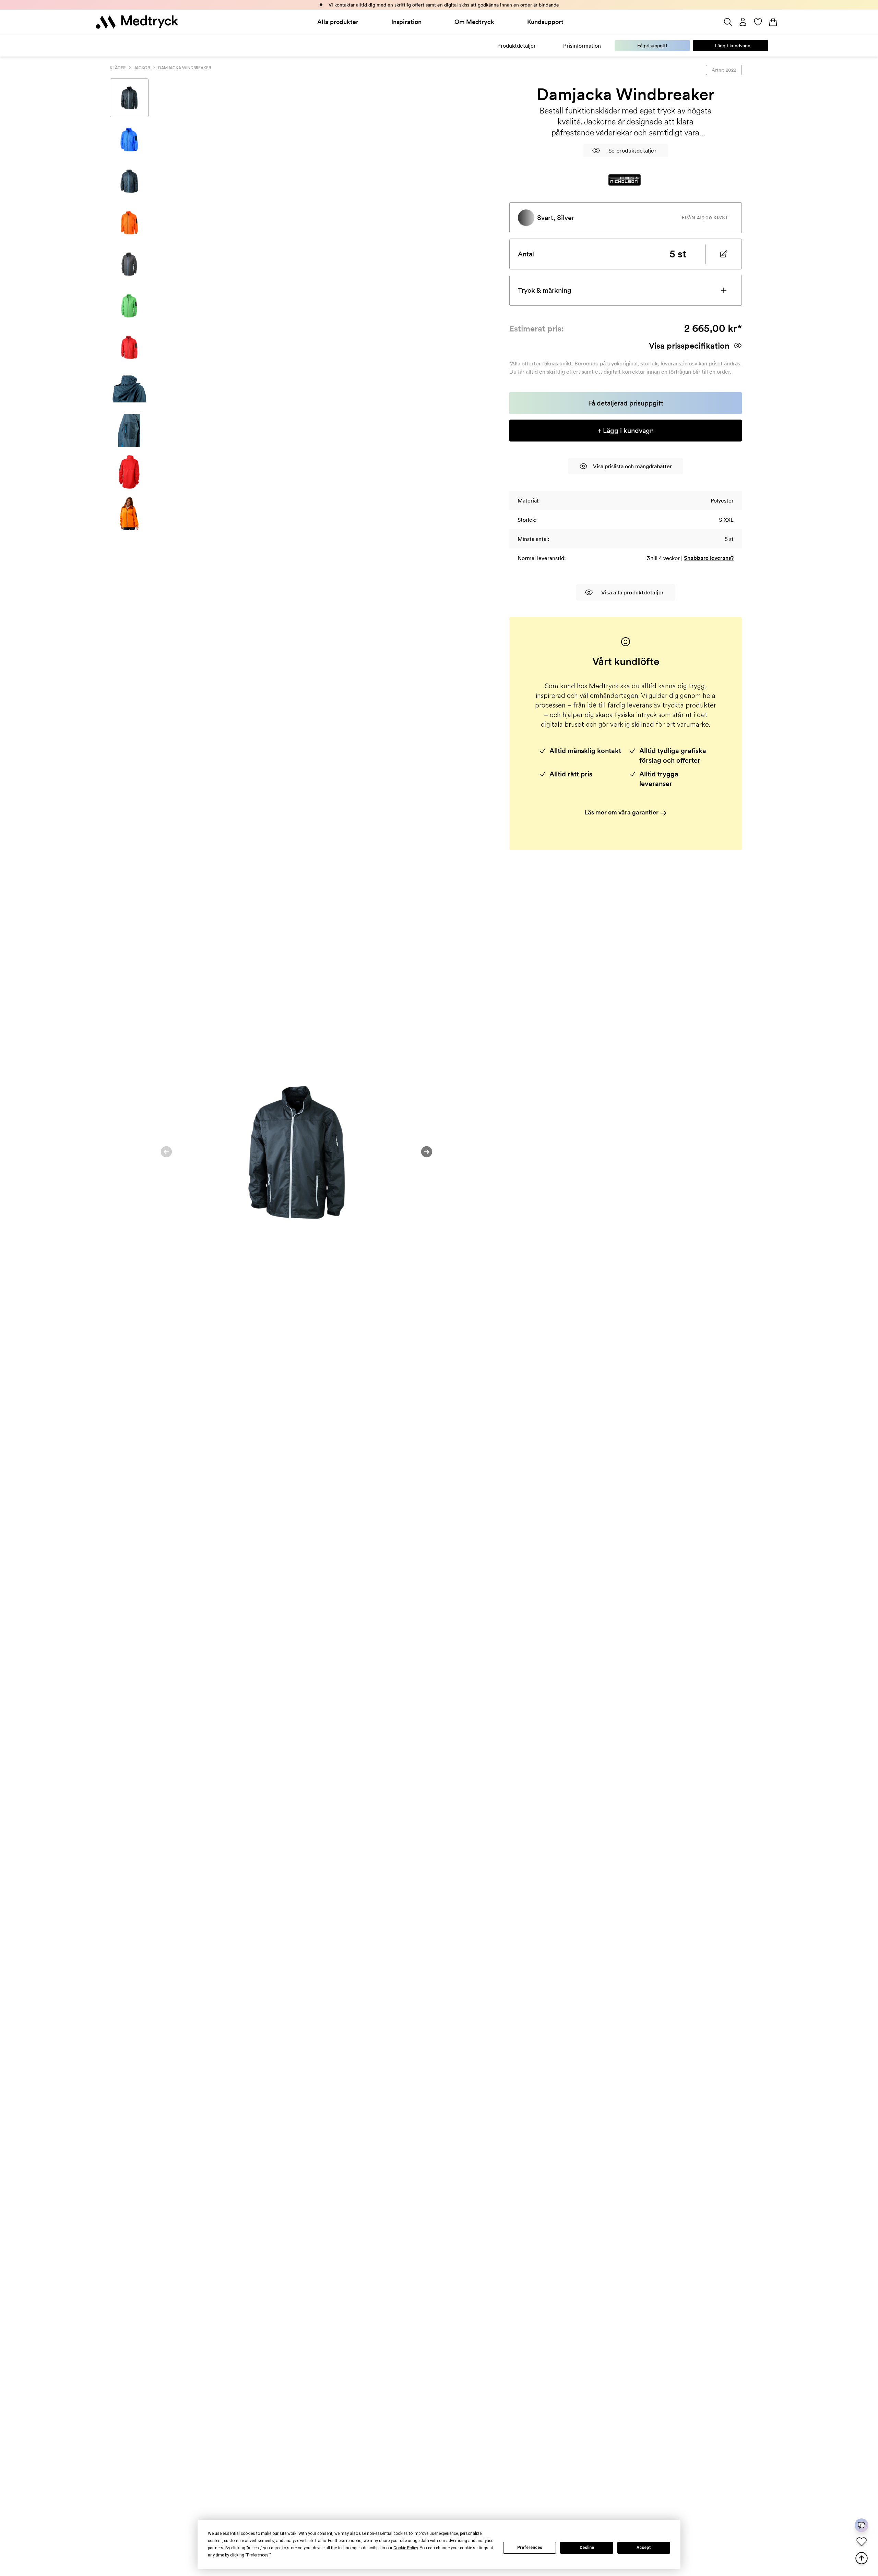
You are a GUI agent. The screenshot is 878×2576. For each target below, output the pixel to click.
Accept (644, 2548)
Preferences (530, 2548)
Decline (587, 2548)
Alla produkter (338, 22)
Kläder (118, 68)
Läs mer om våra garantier (622, 812)
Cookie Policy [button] (406, 2548)
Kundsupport (545, 22)
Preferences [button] (258, 2555)
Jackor (142, 68)
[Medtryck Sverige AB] (137, 22)
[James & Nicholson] (625, 180)
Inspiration (406, 22)
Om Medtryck (474, 22)
